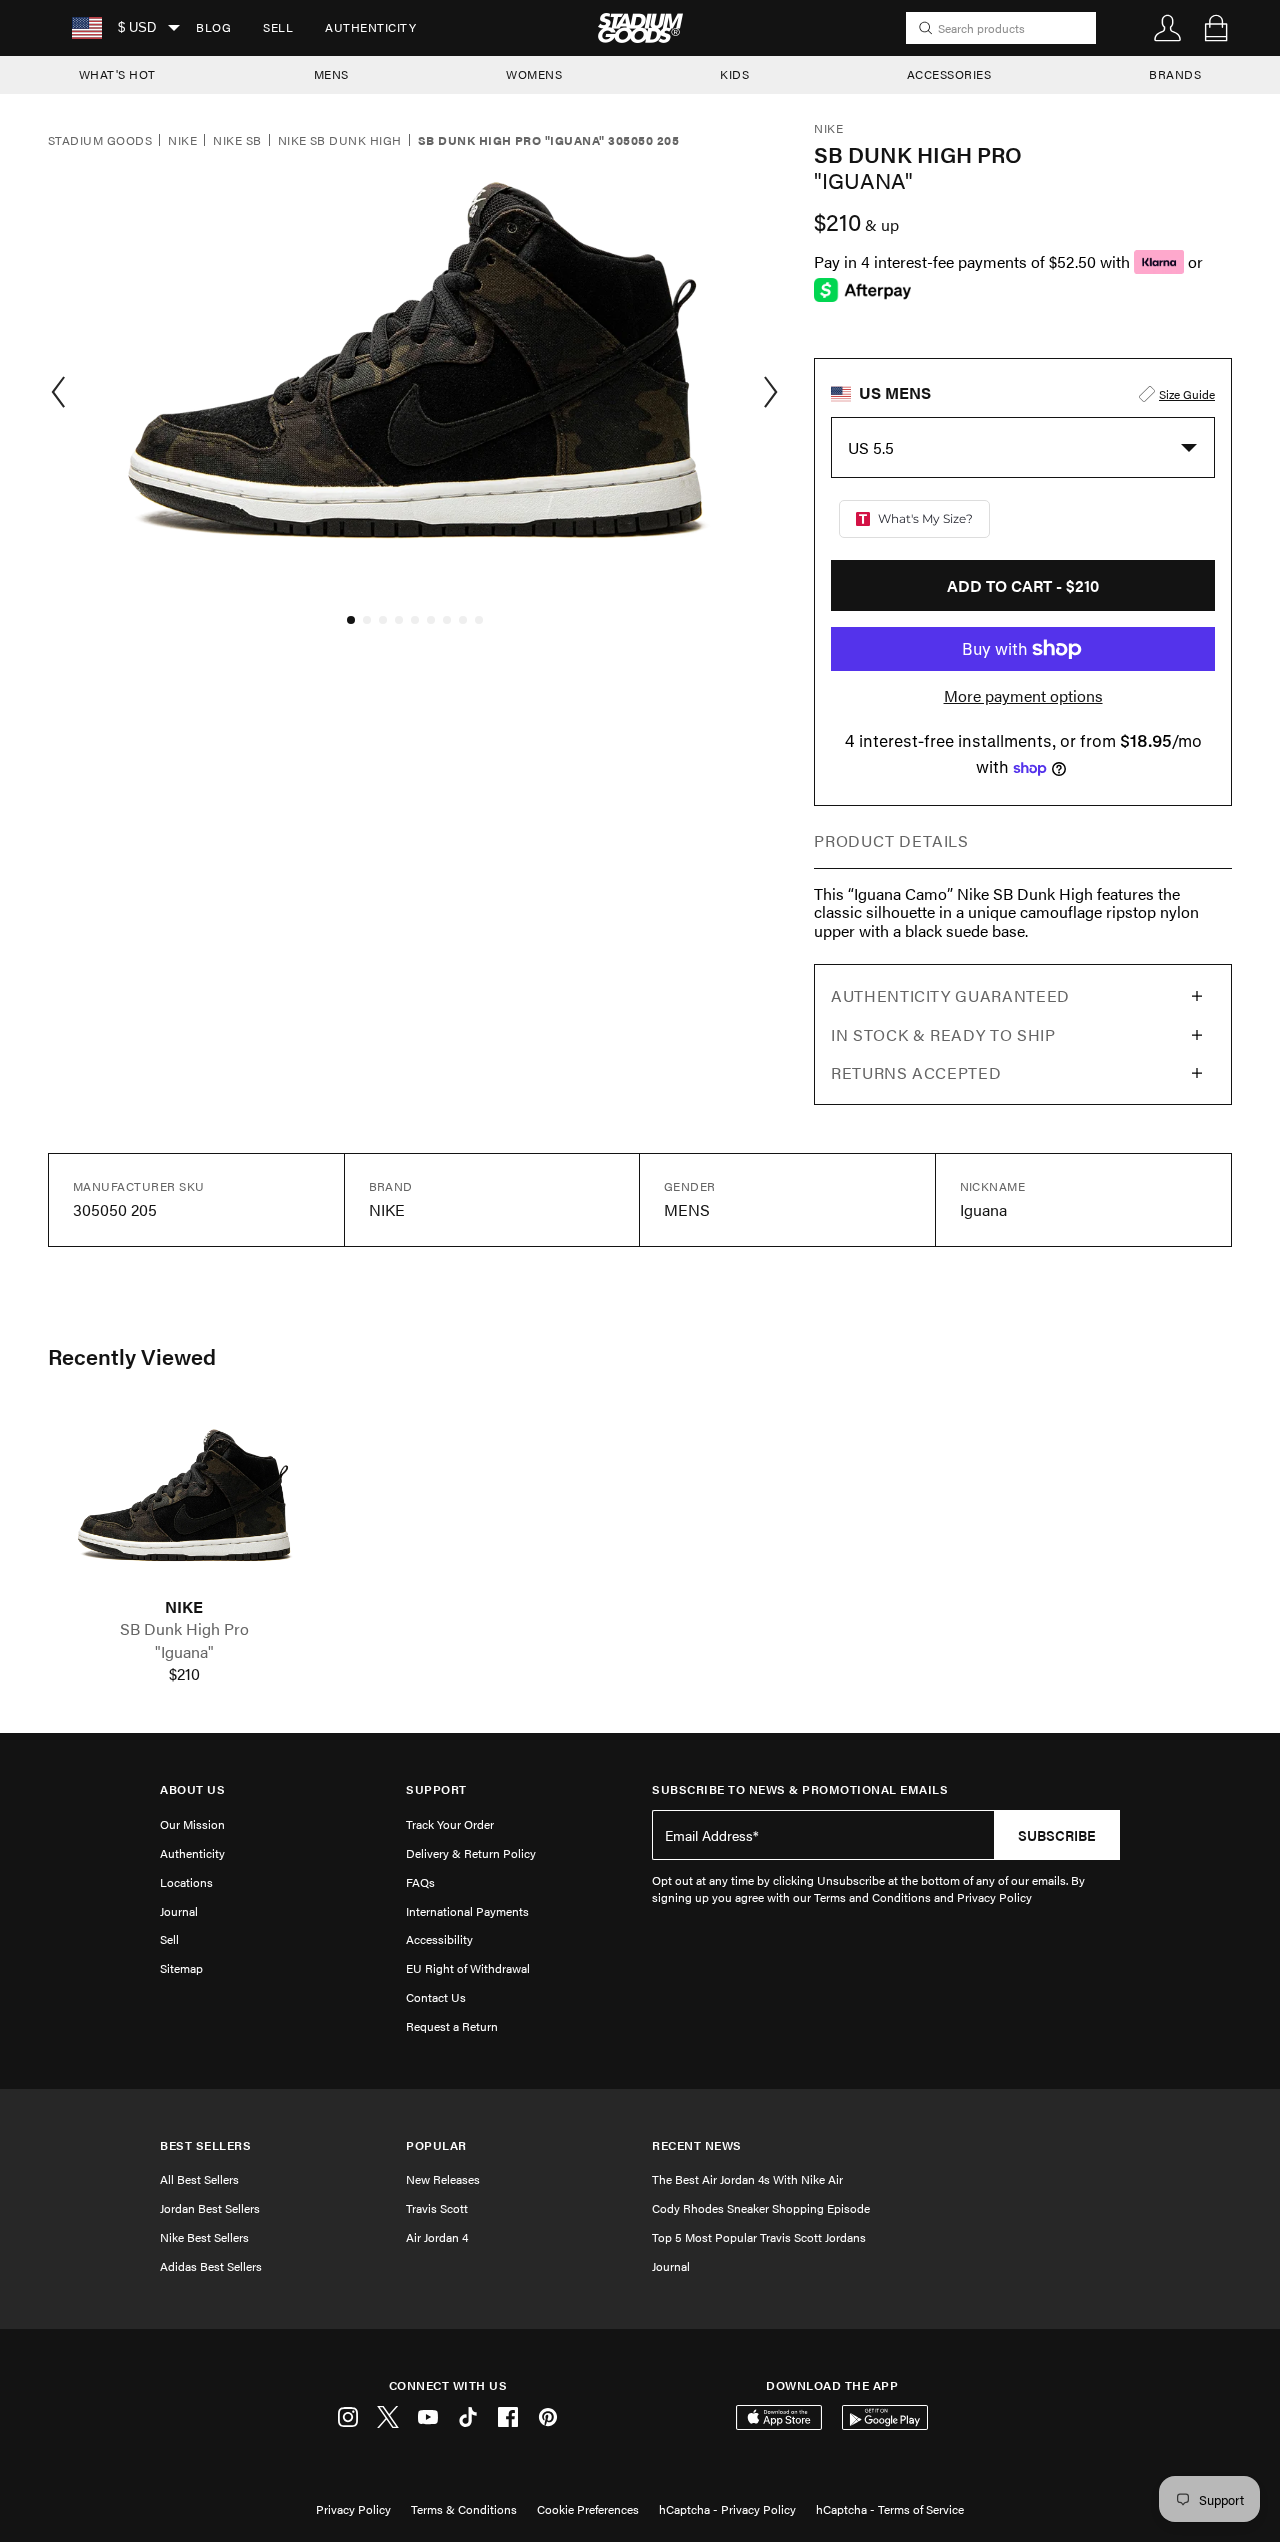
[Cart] (1216, 28)
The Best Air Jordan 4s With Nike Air (747, 2179)
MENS (331, 74)
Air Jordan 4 (437, 2237)
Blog (213, 27)
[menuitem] (213, 28)
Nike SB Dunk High (340, 141)
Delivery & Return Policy (471, 1853)
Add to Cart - (1023, 585)
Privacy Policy (353, 2509)
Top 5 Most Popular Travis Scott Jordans (759, 2237)
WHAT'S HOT (117, 74)
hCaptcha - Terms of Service (890, 2509)
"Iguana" (184, 1652)
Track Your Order (450, 1824)
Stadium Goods (100, 141)
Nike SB (237, 141)
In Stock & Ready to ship (943, 1034)
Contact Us (436, 1997)
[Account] (1168, 28)
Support (436, 1789)
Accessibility (439, 1939)
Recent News (697, 2145)
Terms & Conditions (464, 2509)
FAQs (420, 1882)
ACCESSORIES (949, 74)
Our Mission (192, 1824)
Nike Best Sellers (204, 2237)
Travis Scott (437, 2208)
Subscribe (1057, 1835)
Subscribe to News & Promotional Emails (800, 1789)
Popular (436, 2145)
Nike (182, 141)
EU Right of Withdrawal (468, 1968)
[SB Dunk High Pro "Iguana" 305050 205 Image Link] (184, 1502)
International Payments (467, 1911)
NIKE (184, 1607)
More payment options (1023, 696)
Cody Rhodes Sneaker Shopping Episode (761, 2208)
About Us (192, 1789)
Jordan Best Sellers (210, 2208)
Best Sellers (205, 2145)
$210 (184, 1674)
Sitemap (181, 1968)
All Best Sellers (199, 2179)
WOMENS (534, 74)
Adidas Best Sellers (211, 2266)
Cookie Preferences (588, 2509)
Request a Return (452, 2026)
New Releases (443, 2179)
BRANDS (1175, 74)
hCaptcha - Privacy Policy (727, 2509)
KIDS (734, 74)
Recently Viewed (132, 1356)
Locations (186, 1882)
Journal (179, 1911)
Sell (278, 27)
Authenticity (370, 27)
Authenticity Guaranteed (950, 995)
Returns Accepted (916, 1072)
